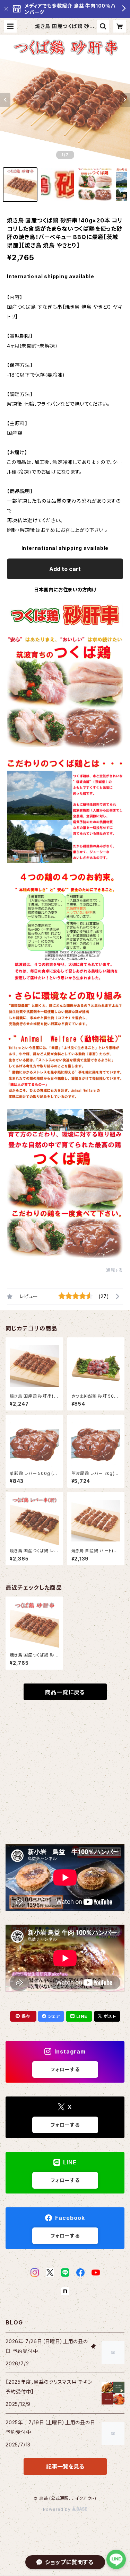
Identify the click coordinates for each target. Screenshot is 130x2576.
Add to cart (65, 569)
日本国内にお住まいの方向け (65, 590)
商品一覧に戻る (65, 1692)
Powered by (58, 2509)
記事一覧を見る (65, 2467)
